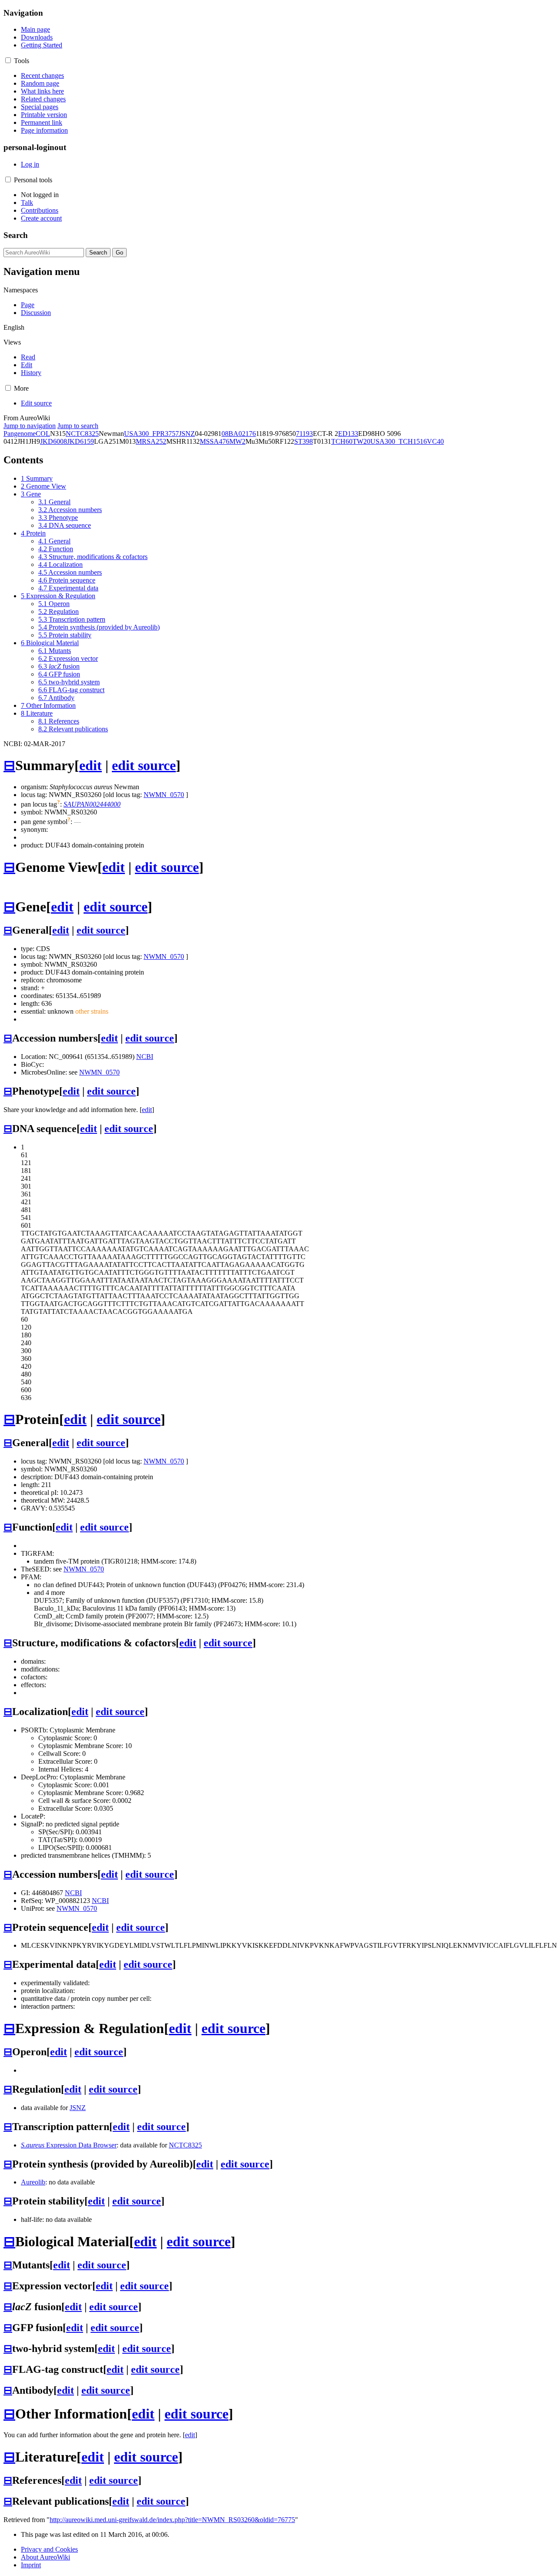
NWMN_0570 (164, 795)
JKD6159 (81, 441)
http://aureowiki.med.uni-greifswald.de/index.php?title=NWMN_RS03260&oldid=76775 (172, 2520)
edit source (144, 765)
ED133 (348, 434)
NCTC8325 (82, 434)
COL (43, 434)
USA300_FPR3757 (151, 434)
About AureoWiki (45, 2557)
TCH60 (342, 441)
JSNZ (187, 434)
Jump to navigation (30, 426)
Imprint (31, 2565)
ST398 (304, 441)
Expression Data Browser (69, 2145)
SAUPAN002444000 (92, 804)
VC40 (435, 441)
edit (91, 765)
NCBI (145, 1057)
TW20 (361, 441)
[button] (8, 60)
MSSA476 (215, 441)
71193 (304, 434)
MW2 (237, 441)
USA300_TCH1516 (399, 441)
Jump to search (78, 426)
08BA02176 (239, 434)
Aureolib (33, 2182)
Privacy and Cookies (49, 2549)
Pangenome (20, 434)
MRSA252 (151, 441)
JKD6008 (54, 441)
